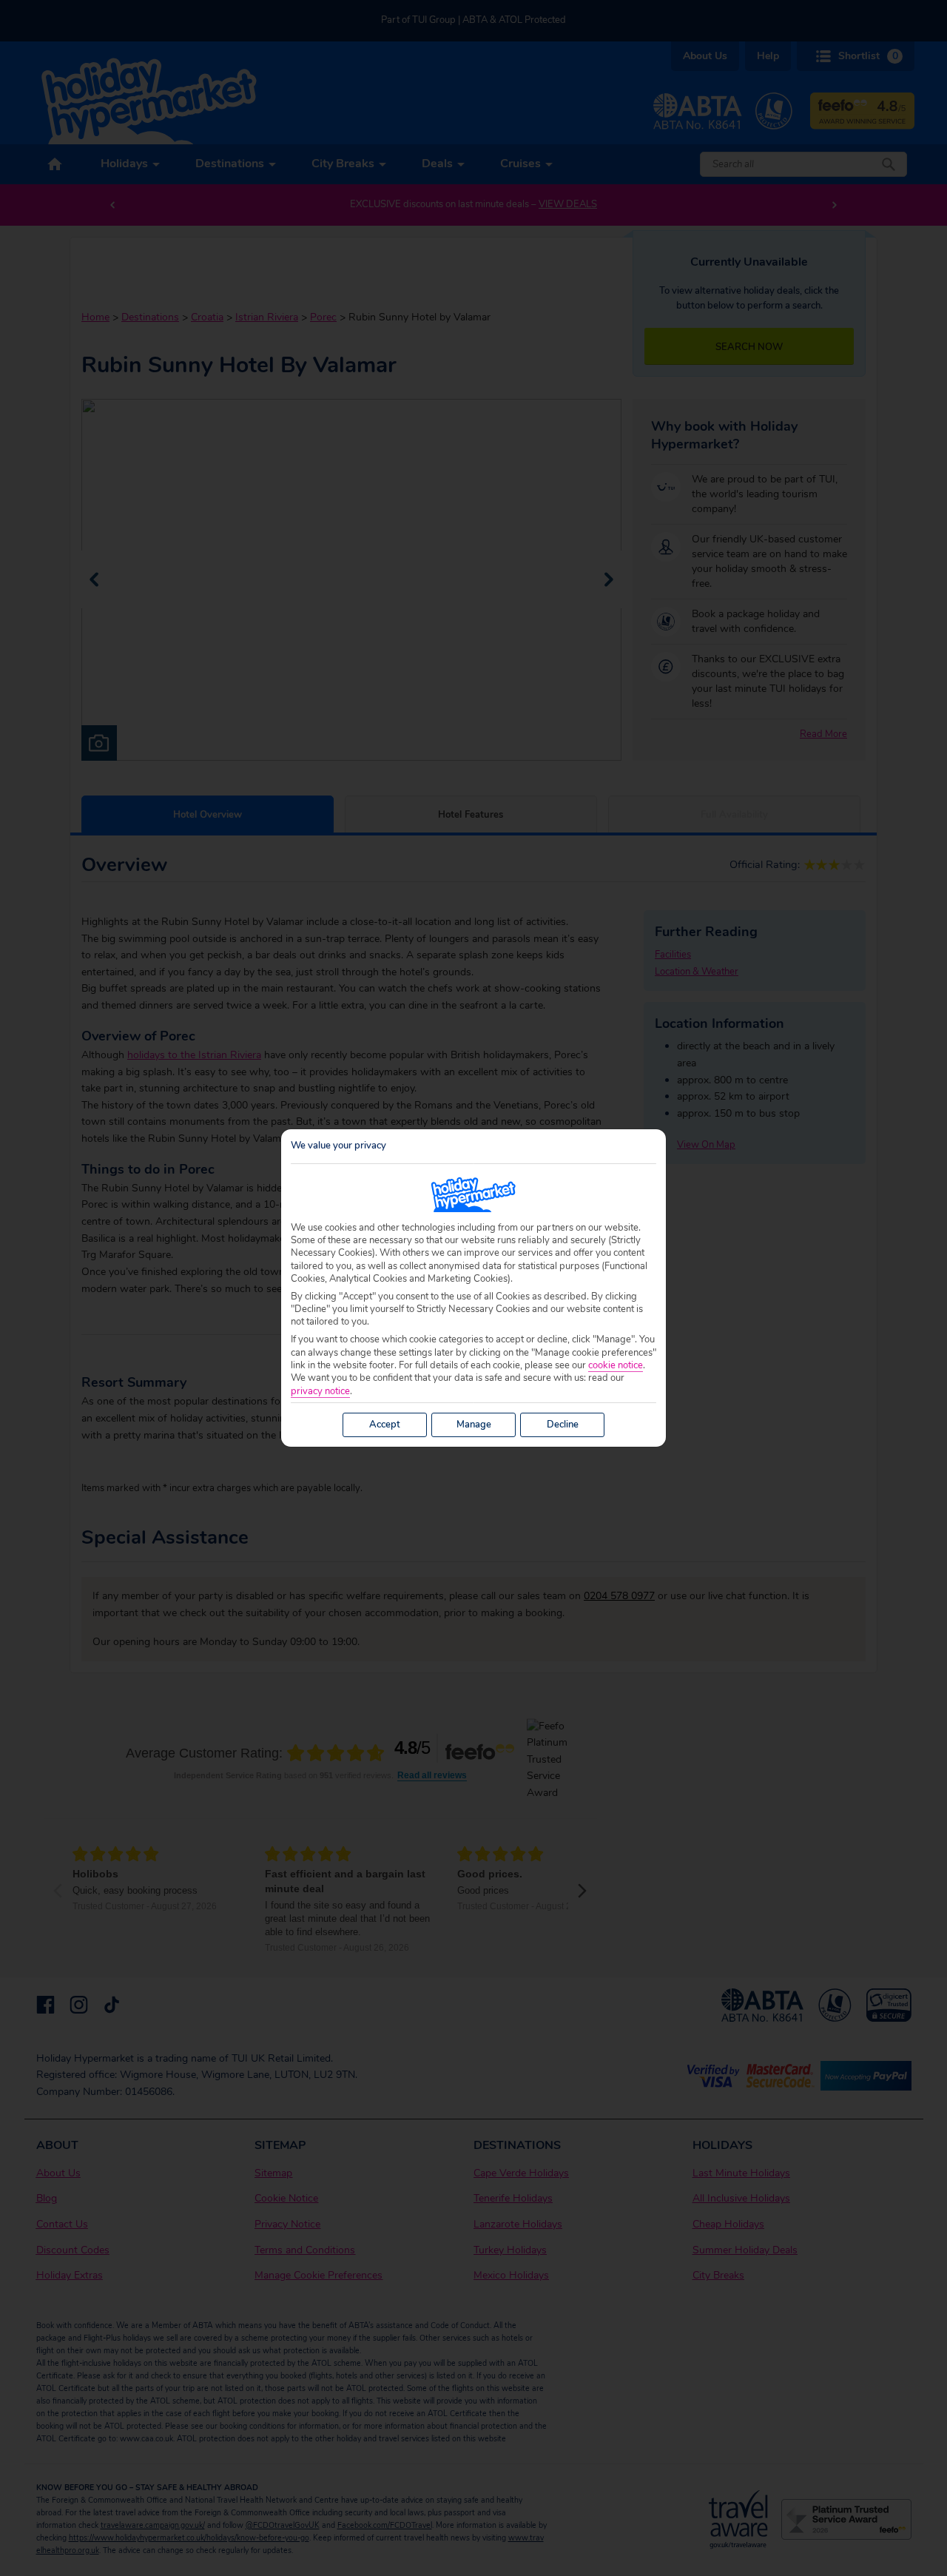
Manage (474, 1425)
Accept (385, 1425)
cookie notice (616, 1366)
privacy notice (320, 1392)
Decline (563, 1425)
